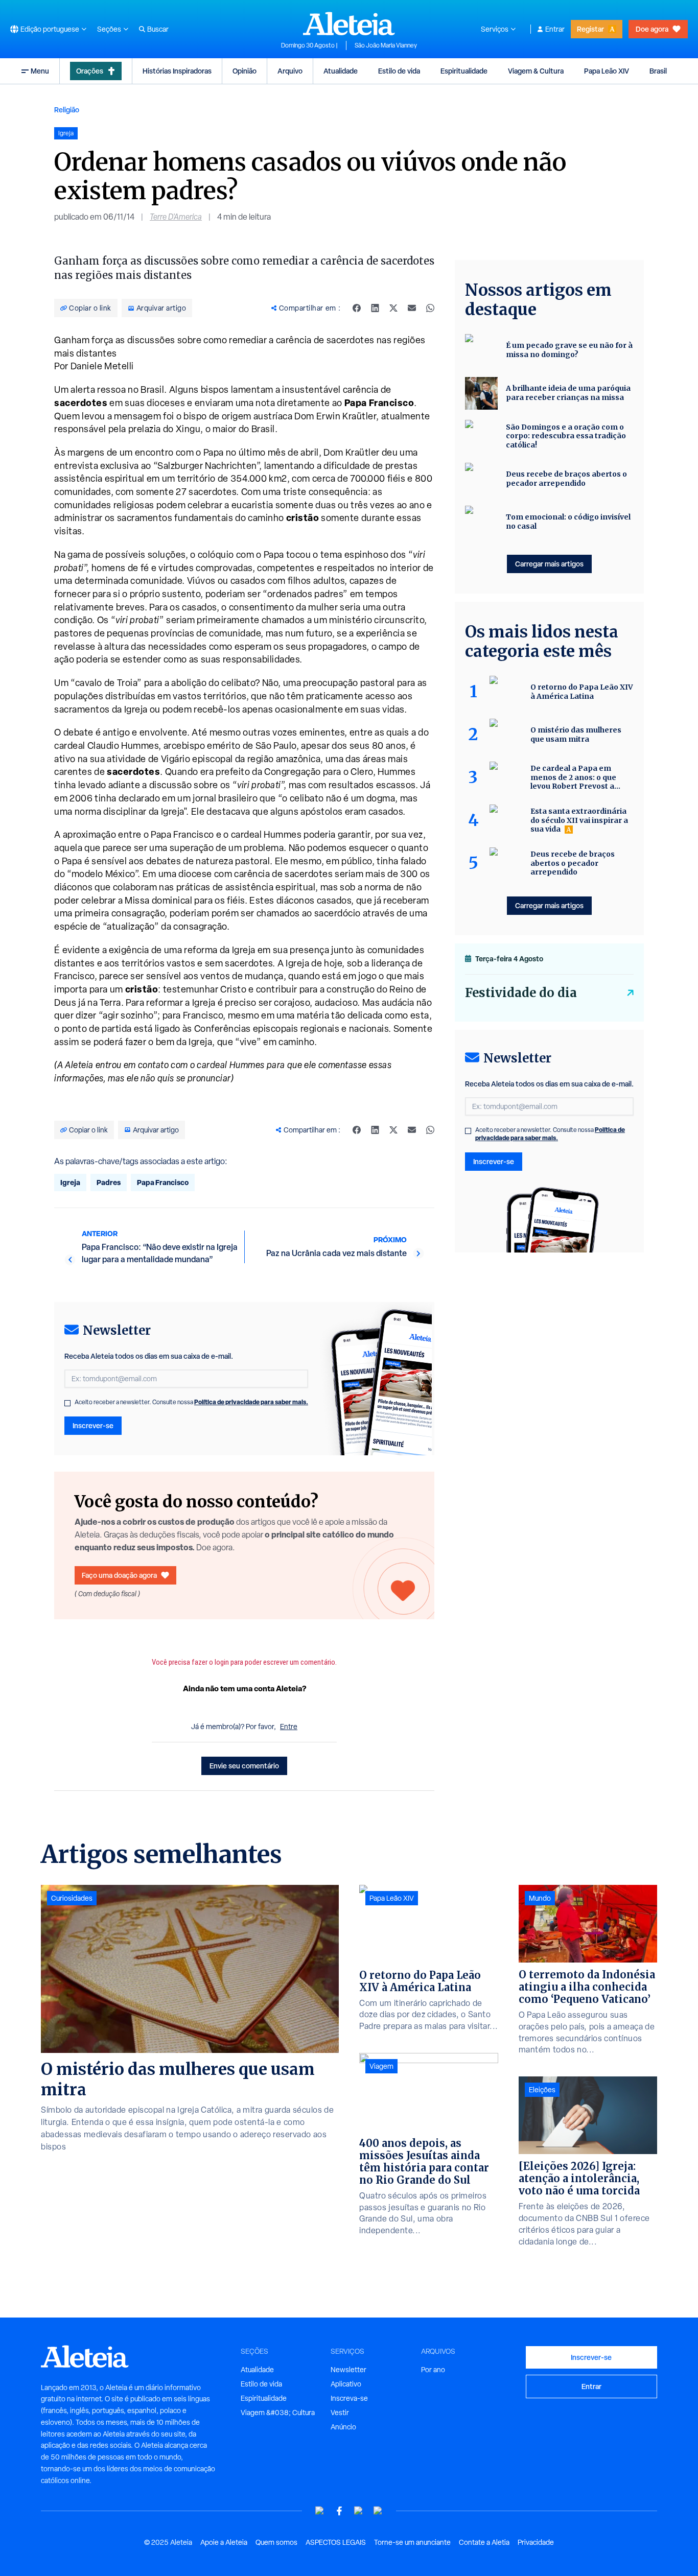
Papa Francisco (163, 1182)
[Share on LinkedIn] (375, 308)
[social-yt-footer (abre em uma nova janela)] (320, 2511)
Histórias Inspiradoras (177, 71)
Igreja (70, 1182)
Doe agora (652, 29)
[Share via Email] (412, 308)
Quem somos (276, 2542)
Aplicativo (346, 2384)
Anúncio (343, 2427)
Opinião (245, 71)
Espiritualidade (464, 71)
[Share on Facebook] (357, 308)
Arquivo (290, 71)
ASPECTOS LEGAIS (336, 2542)
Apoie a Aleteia (224, 2542)
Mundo (540, 1898)
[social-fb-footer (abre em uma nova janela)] (339, 2511)
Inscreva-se (349, 2398)
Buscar (158, 29)
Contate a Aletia (484, 2542)
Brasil (658, 71)
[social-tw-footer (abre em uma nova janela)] (359, 2511)
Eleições (542, 2090)
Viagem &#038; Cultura (278, 2413)
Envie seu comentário (244, 1766)
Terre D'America (176, 217)
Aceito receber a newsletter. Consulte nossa (191, 1402)
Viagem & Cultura (536, 71)
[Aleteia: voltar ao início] (349, 23)
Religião (67, 110)
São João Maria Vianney (386, 45)
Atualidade (341, 71)
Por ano (433, 2370)
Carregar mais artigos (549, 564)
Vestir (340, 2413)
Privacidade (536, 2542)
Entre (289, 1727)
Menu (40, 71)
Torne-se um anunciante (412, 2542)
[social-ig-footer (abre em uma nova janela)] (378, 2511)
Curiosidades (72, 1898)
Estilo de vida (399, 71)
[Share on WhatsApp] (430, 308)
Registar (590, 29)
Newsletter (348, 2370)
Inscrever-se (93, 1425)
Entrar (555, 29)
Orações (90, 71)
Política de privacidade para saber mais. (251, 1402)
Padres (109, 1182)
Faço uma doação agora (119, 1575)
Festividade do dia (521, 993)
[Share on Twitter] (393, 308)
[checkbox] (67, 1403)
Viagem (381, 2066)
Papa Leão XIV (607, 71)
